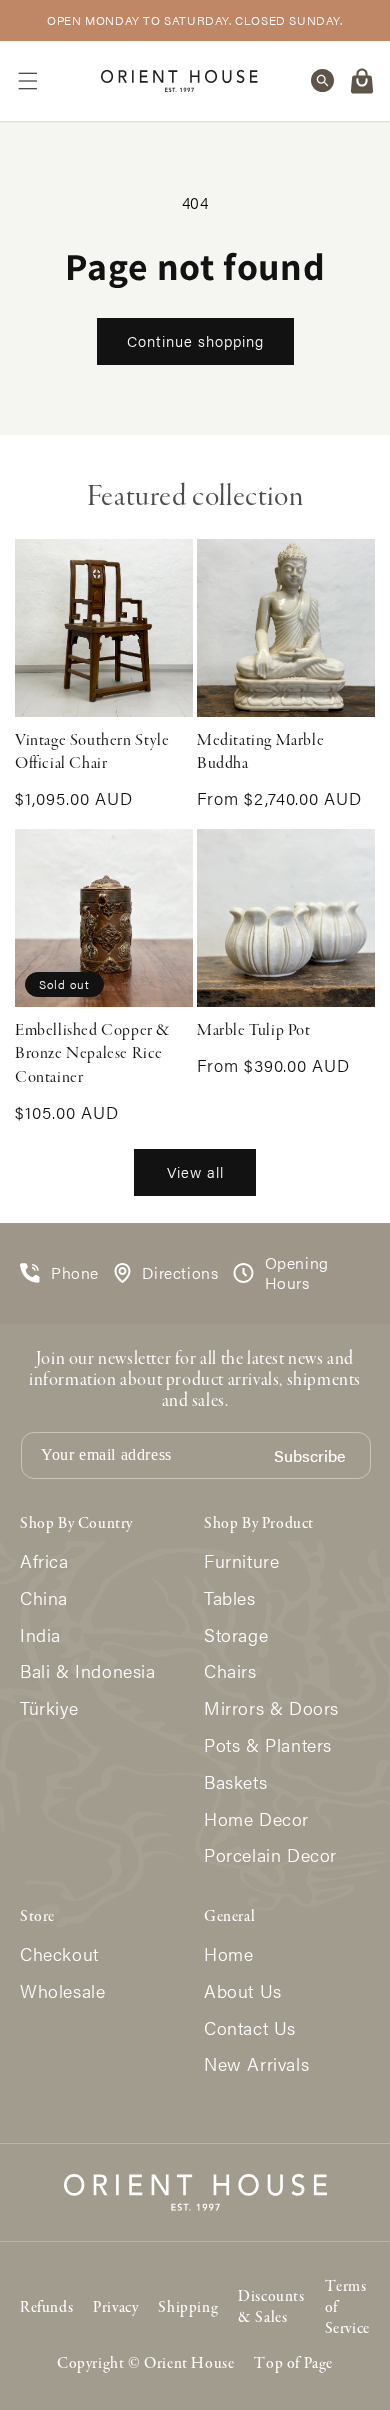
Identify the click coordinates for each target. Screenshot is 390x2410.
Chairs (230, 1671)
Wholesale (62, 1991)
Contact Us (250, 2028)
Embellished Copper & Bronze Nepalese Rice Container (92, 1054)
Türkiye (49, 1708)
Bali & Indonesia (88, 1671)
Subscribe (309, 1456)
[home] (179, 80)
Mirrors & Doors (271, 1708)
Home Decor (256, 1819)
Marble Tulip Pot (254, 1031)
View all (195, 1171)
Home (228, 1954)
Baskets (235, 1782)
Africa (44, 1561)
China (44, 1598)
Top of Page (293, 2364)
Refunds (46, 2308)
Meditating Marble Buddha (260, 752)
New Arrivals (256, 2064)
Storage (236, 1635)
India (40, 1635)
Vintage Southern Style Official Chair (92, 752)
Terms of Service (347, 2308)
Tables (230, 1598)
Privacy (115, 2308)
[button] (28, 81)
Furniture (241, 1561)
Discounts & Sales (271, 2307)
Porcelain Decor (270, 1855)
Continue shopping (195, 340)
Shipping (188, 2308)
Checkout (59, 1954)
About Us (243, 1991)
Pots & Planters (268, 1745)
